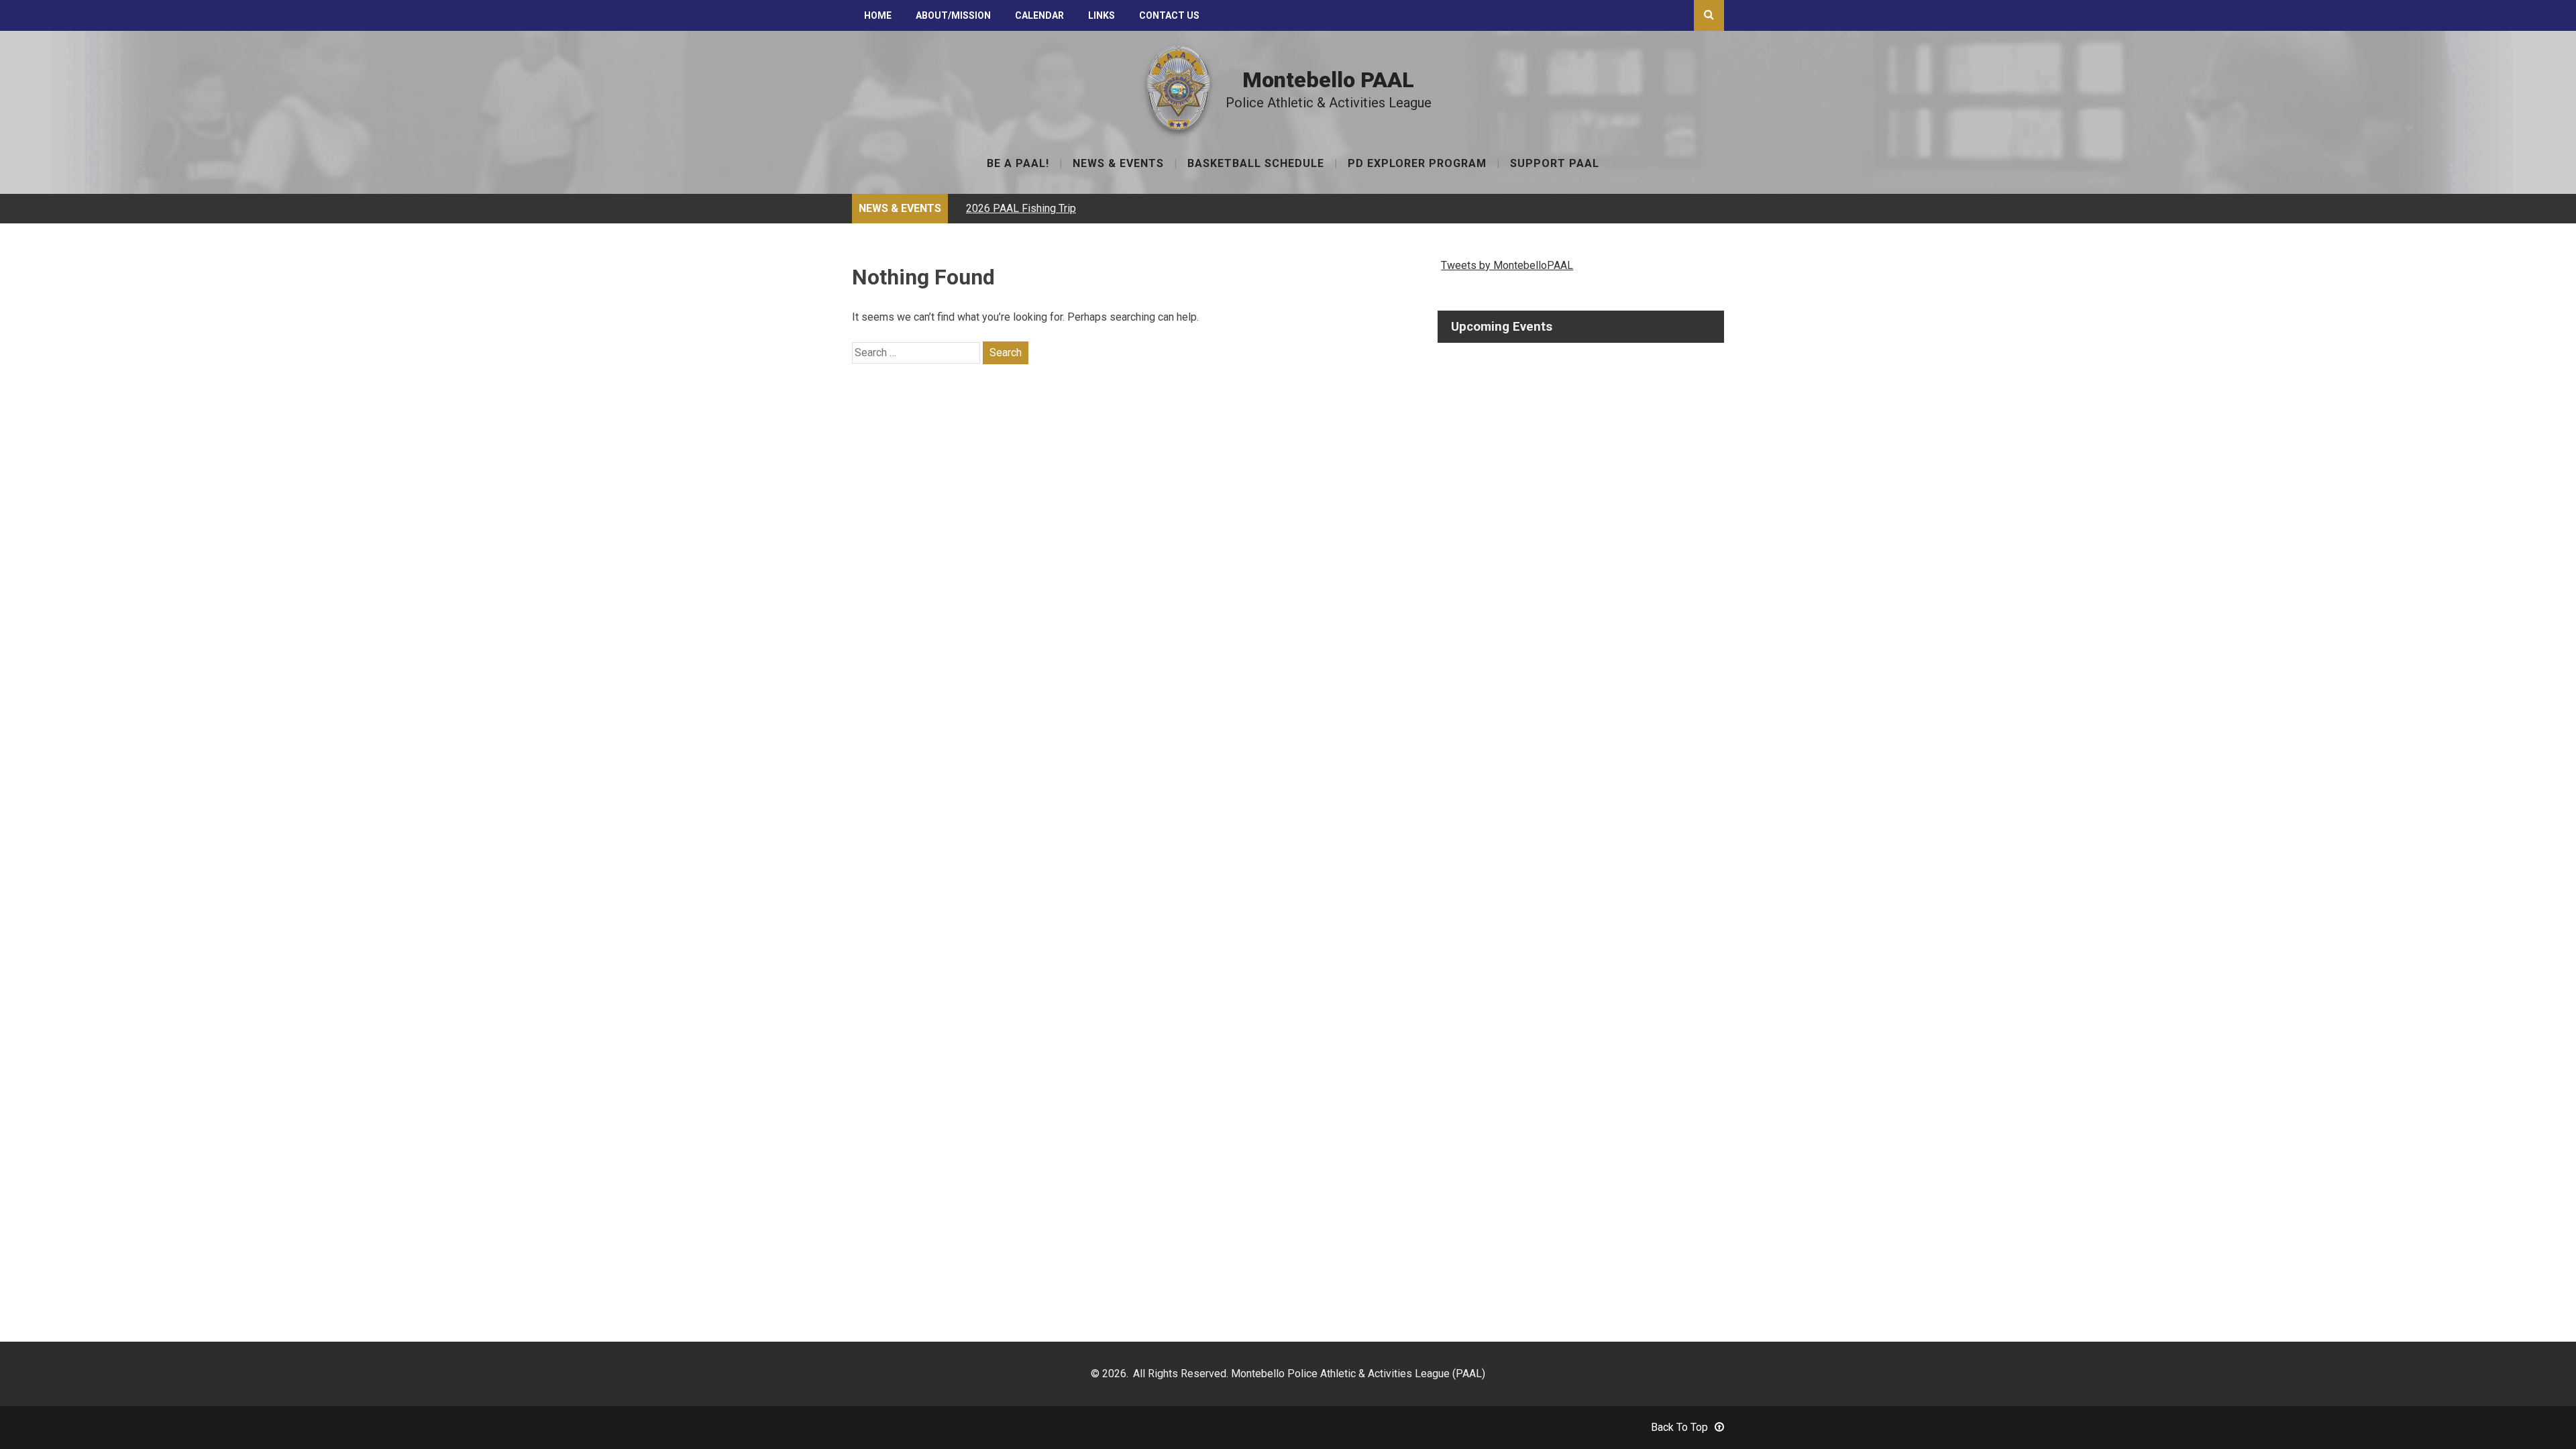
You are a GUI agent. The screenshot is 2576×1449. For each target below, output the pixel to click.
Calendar (1039, 15)
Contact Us (1169, 15)
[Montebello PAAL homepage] (1179, 127)
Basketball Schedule (1256, 164)
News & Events (1118, 164)
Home (878, 15)
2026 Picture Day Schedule (1030, 208)
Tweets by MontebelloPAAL (1507, 265)
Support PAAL (1555, 164)
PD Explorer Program (1417, 164)
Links (1102, 15)
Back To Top (1679, 1427)
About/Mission (953, 15)
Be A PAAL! (1018, 164)
